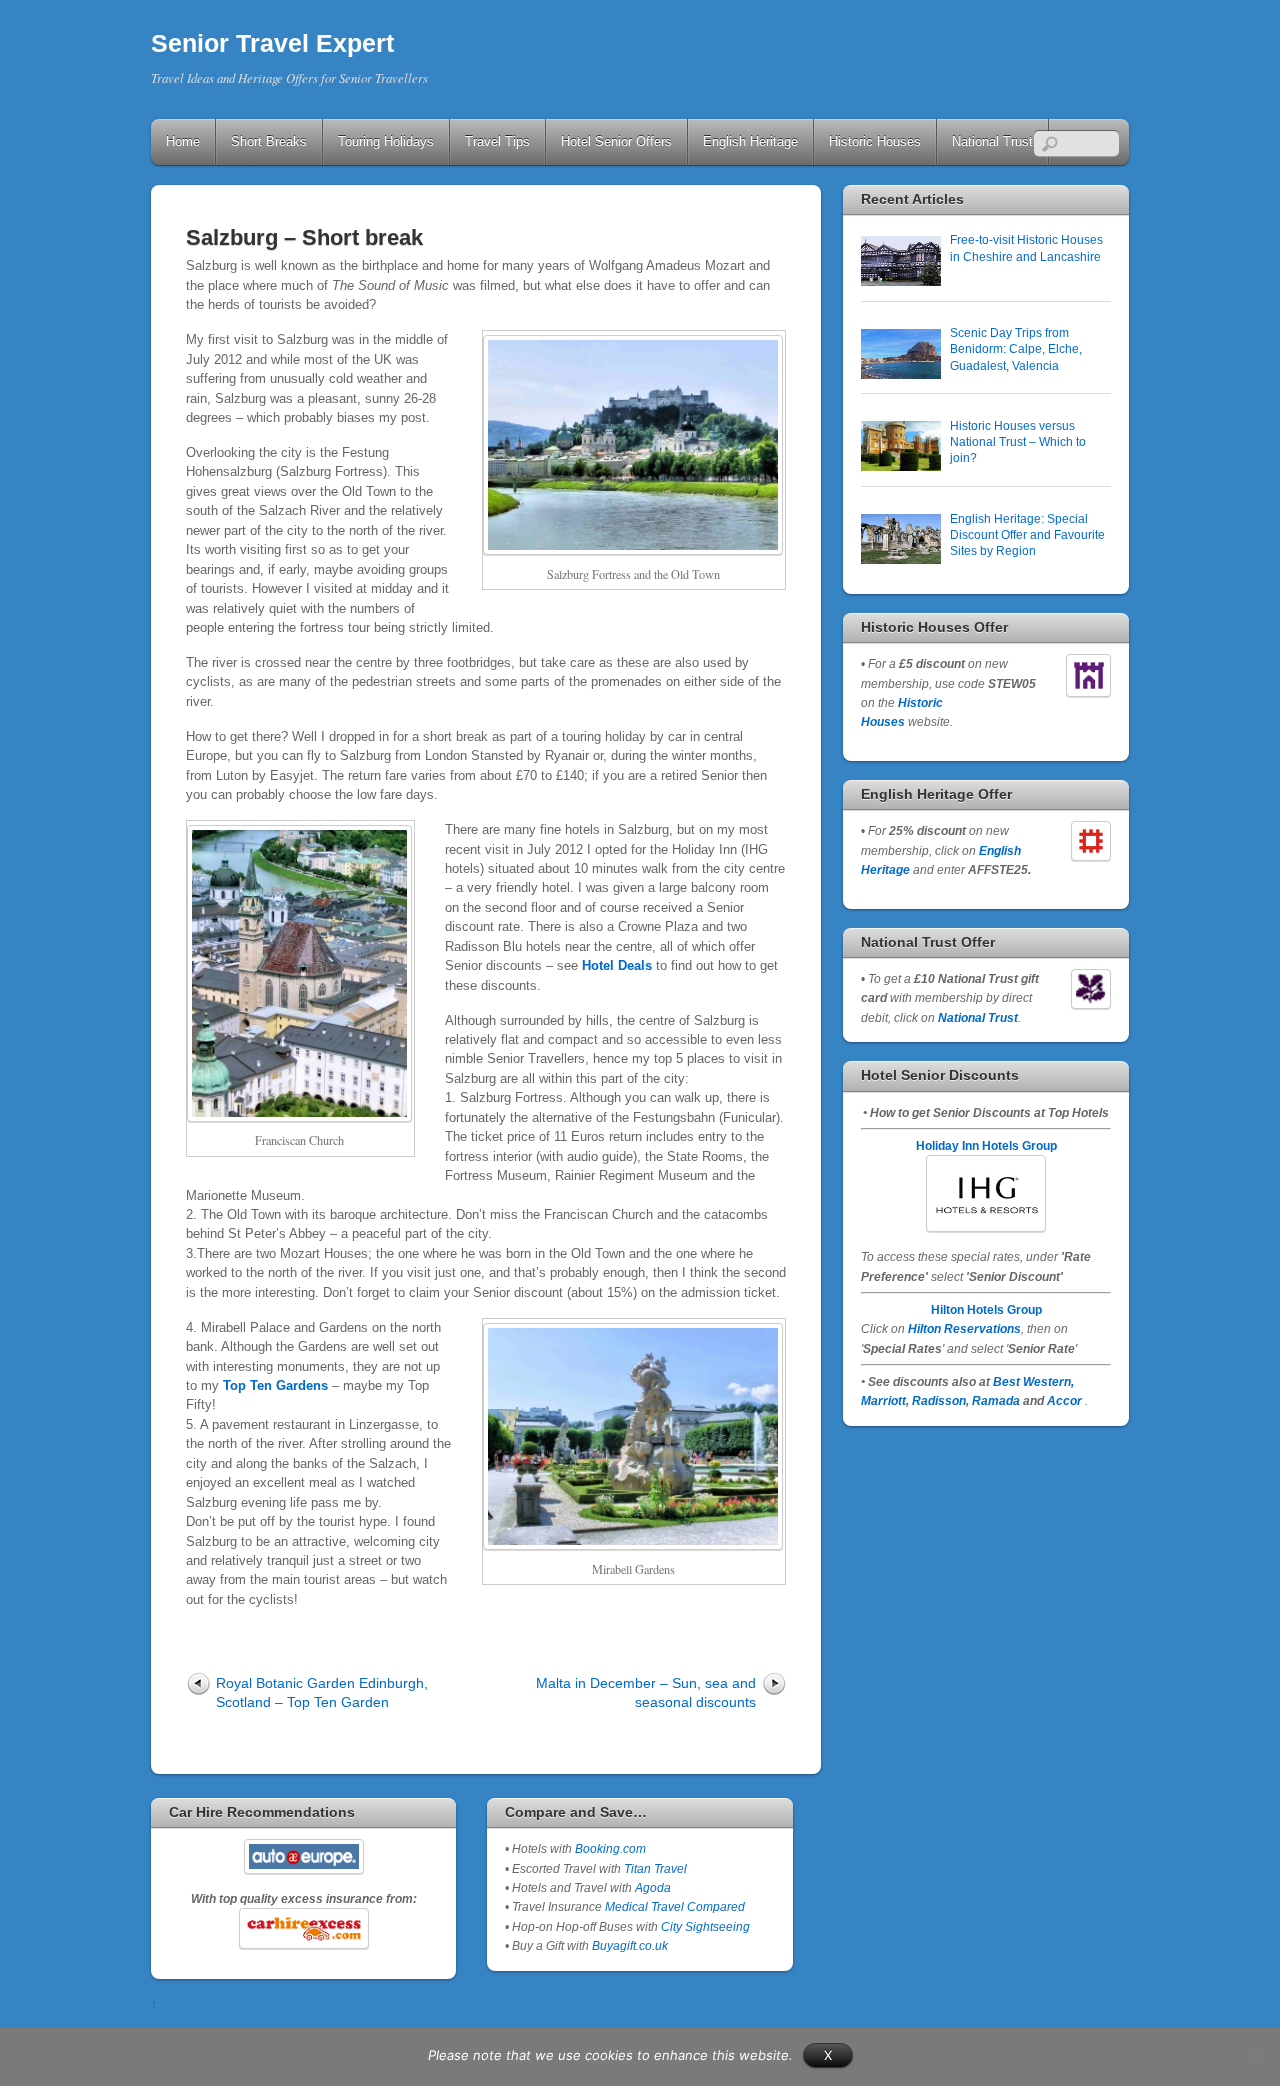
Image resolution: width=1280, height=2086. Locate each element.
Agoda (651, 1887)
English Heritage (750, 141)
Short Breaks (269, 141)
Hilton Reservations (964, 1328)
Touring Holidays (386, 141)
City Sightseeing (705, 1926)
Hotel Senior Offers (616, 141)
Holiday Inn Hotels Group (986, 1145)
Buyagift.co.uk (630, 1945)
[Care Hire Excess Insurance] (303, 1928)
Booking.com (610, 1848)
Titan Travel (655, 1868)
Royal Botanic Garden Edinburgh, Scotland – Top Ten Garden (322, 1692)
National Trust (992, 141)
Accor (1064, 1400)
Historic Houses (875, 141)
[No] (1255, 2057)
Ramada (996, 1400)
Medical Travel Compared (675, 1906)
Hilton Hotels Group (986, 1309)
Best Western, (1033, 1381)
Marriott (883, 1400)
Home (183, 141)
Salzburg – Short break (304, 237)
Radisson (939, 1400)
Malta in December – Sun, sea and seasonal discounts (646, 1692)
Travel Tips (497, 141)
